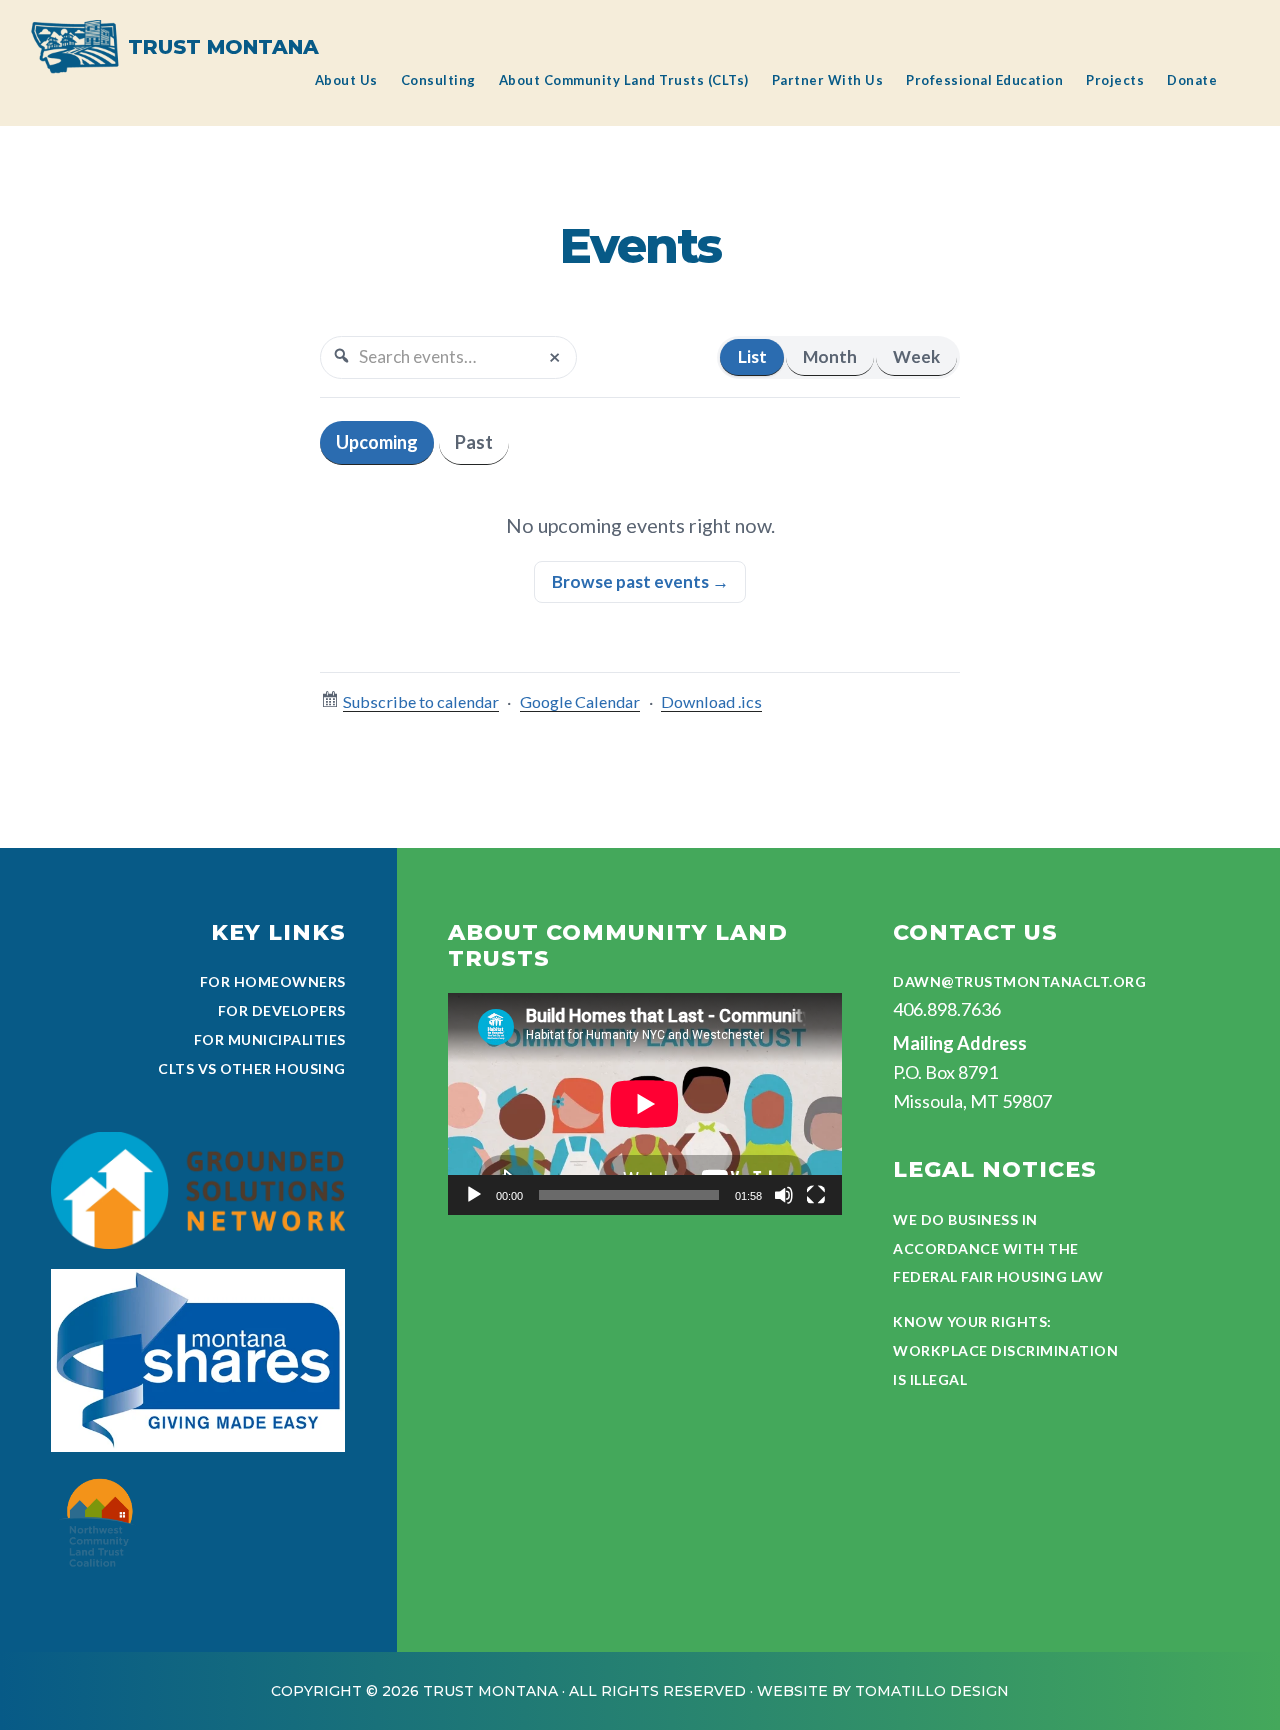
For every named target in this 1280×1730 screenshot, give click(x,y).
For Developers (282, 1010)
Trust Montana (223, 47)
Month (830, 356)
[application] (645, 1104)
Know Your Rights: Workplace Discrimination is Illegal (1005, 1350)
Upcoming (377, 442)
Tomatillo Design (932, 1691)
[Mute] (784, 1195)
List (752, 356)
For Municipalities (270, 1039)
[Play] (474, 1195)
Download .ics (711, 701)
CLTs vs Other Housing (252, 1068)
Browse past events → (640, 581)
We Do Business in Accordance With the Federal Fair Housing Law (998, 1248)
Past (474, 442)
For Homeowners (273, 981)
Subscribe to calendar (421, 701)
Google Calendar (580, 701)
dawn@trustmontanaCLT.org (1019, 981)
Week (916, 356)
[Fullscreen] (816, 1195)
